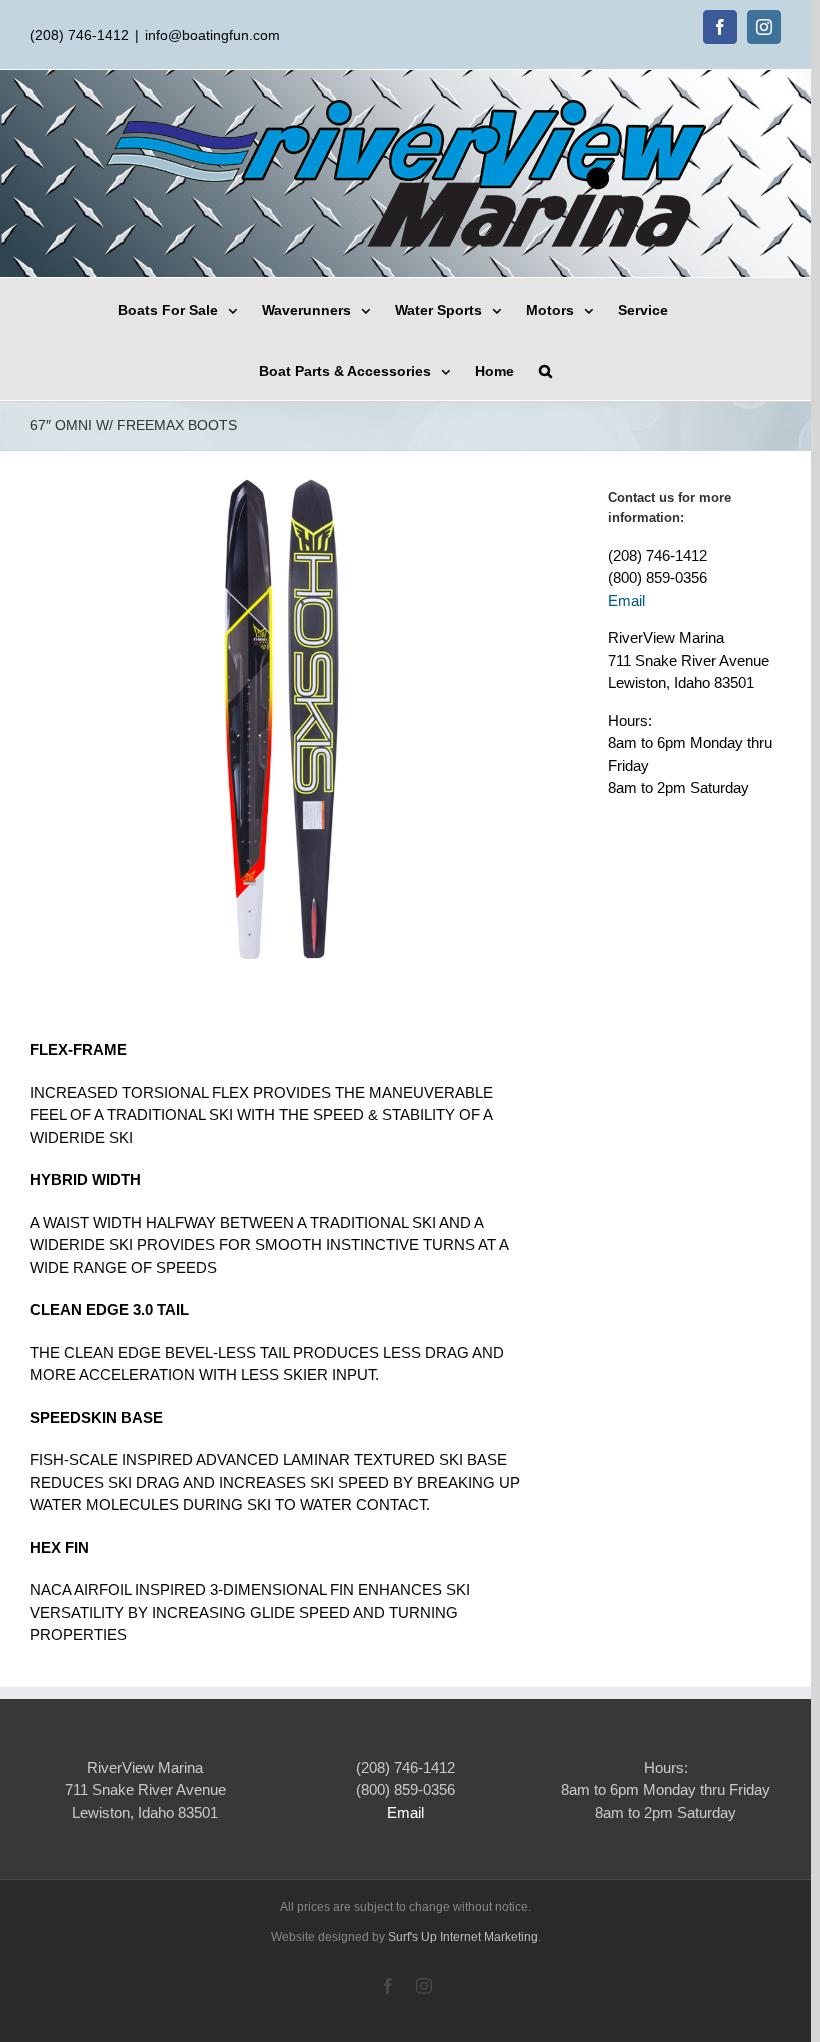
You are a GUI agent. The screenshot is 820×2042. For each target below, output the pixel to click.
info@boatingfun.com (212, 35)
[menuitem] (190, 308)
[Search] (545, 369)
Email (626, 600)
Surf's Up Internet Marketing (463, 1937)
